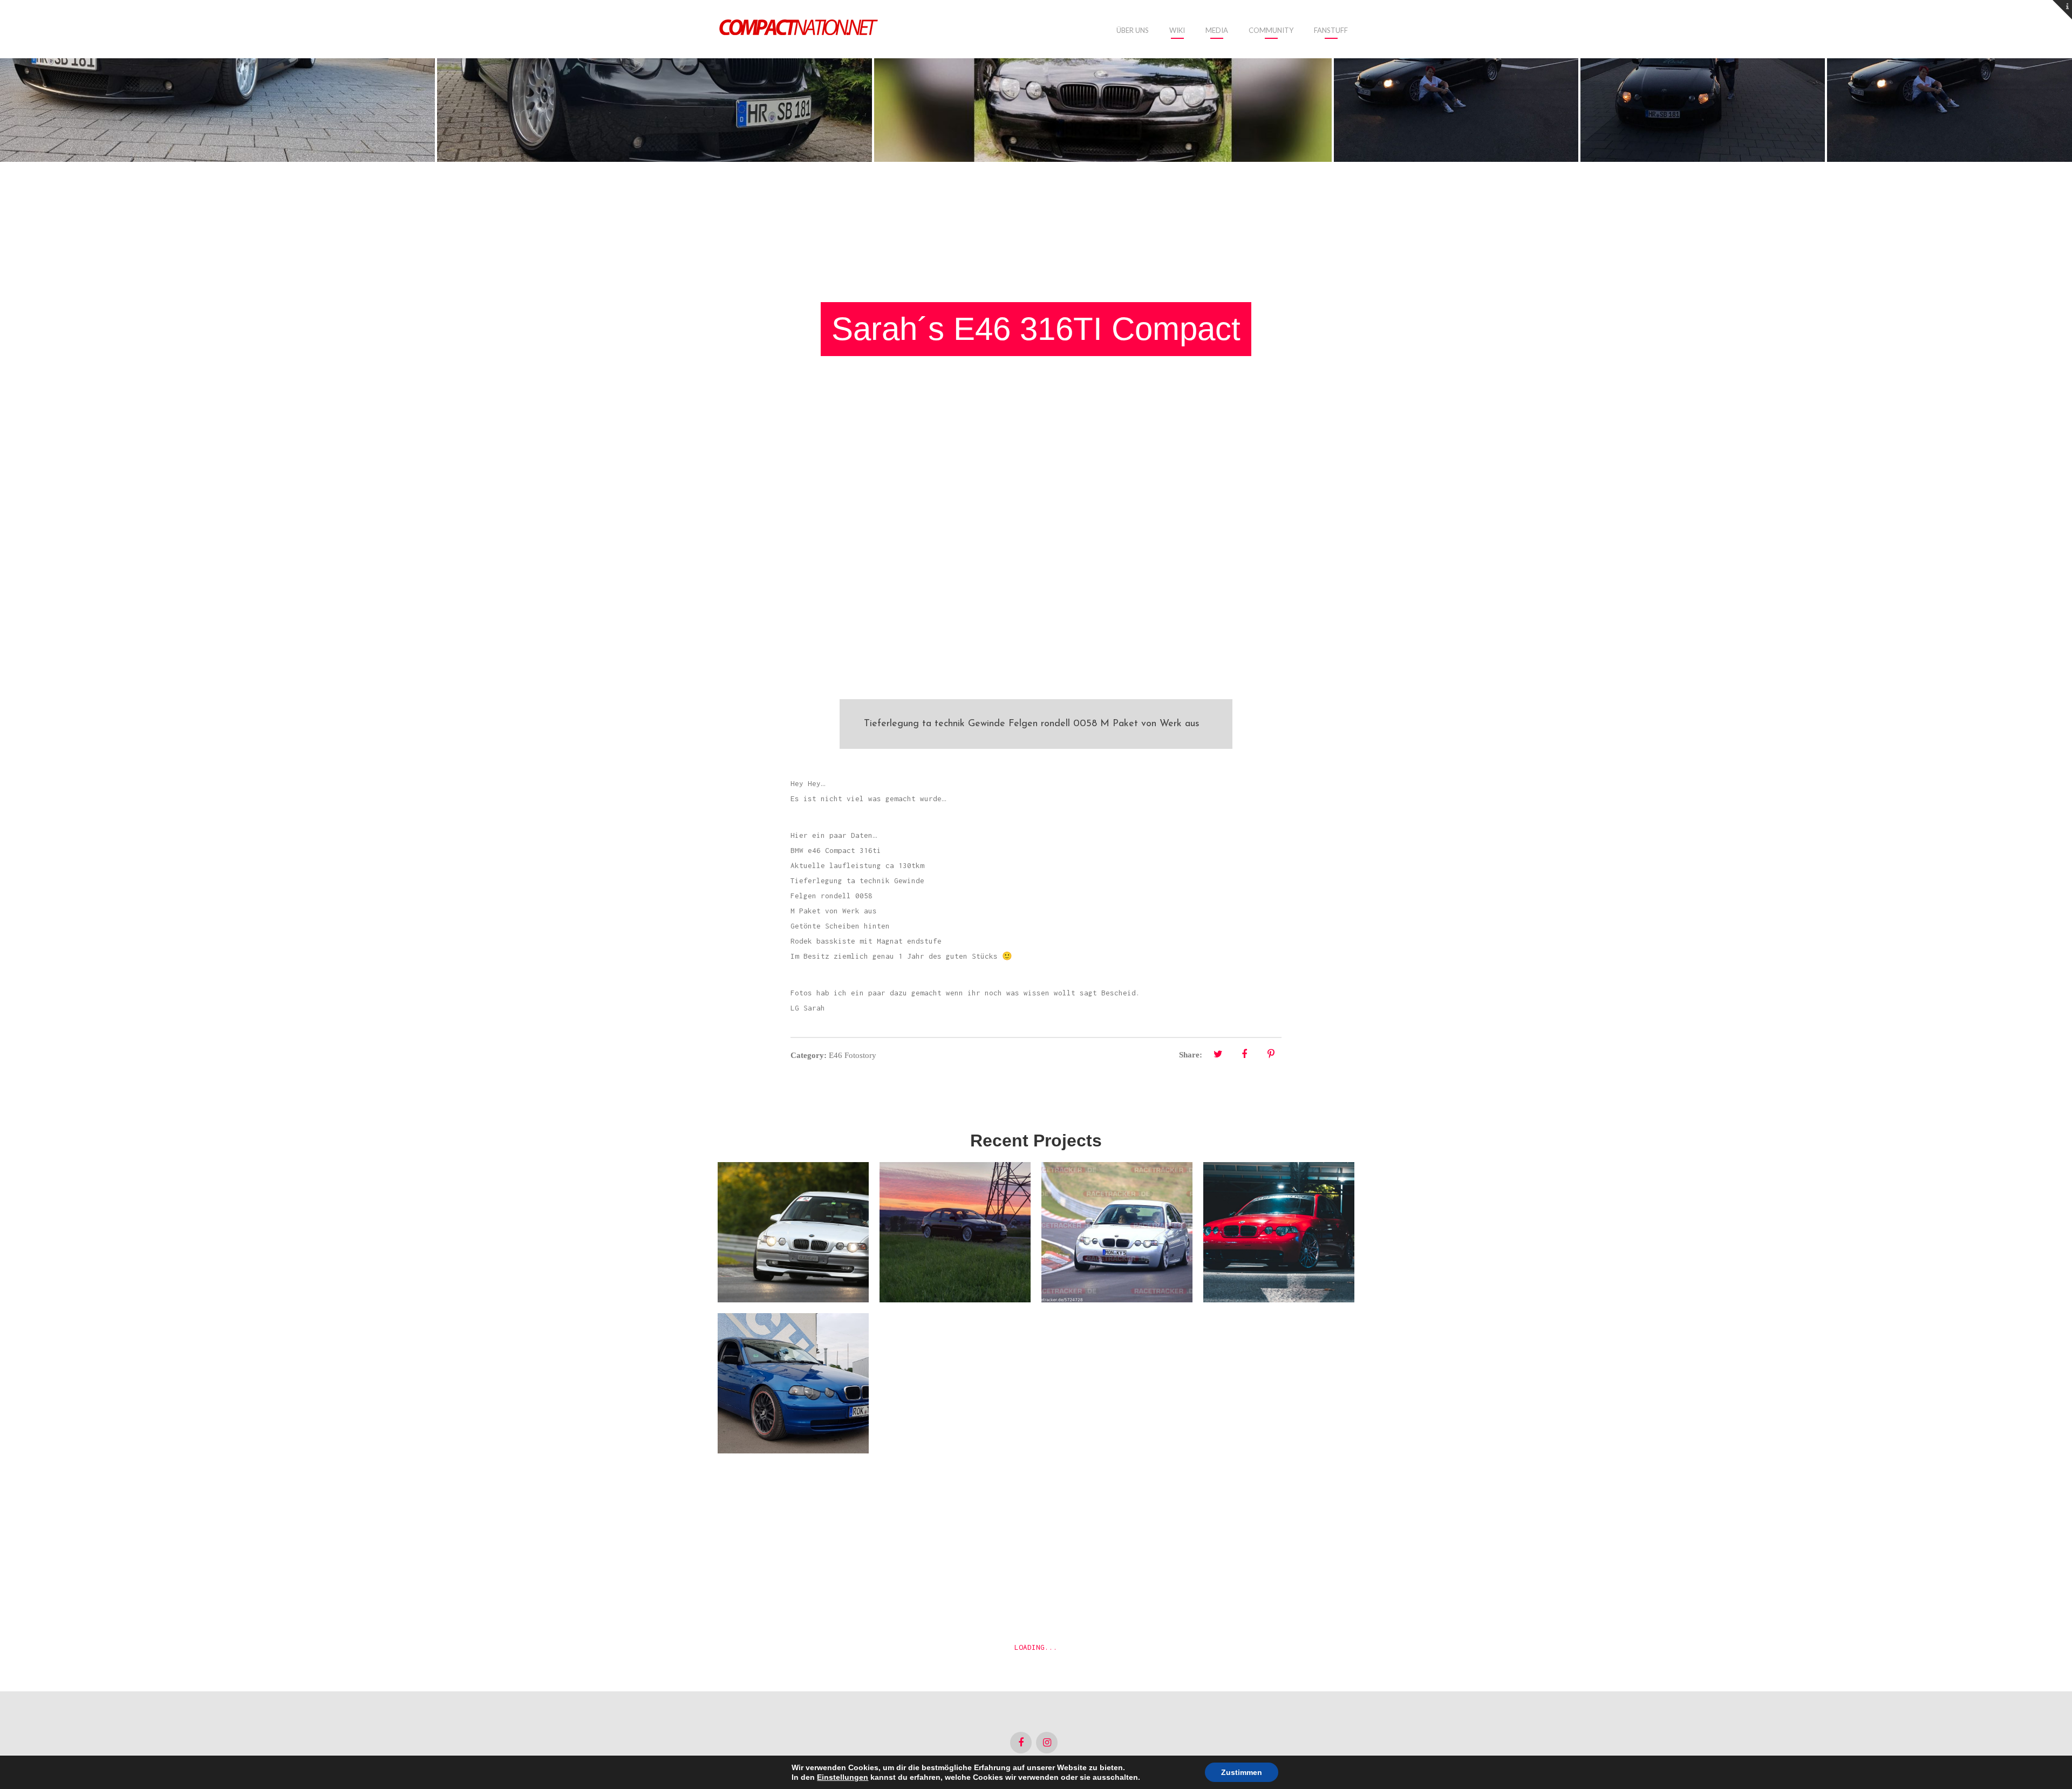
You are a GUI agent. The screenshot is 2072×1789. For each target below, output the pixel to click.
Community (1271, 30)
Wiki (1177, 30)
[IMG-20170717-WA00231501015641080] (1950, 81)
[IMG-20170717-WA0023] (1456, 81)
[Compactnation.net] (799, 29)
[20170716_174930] (655, 81)
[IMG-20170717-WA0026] (1703, 81)
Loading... (1036, 1647)
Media (1217, 30)
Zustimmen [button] (1242, 1772)
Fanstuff (1331, 30)
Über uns (1133, 30)
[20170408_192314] (217, 81)
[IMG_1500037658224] (1103, 81)
